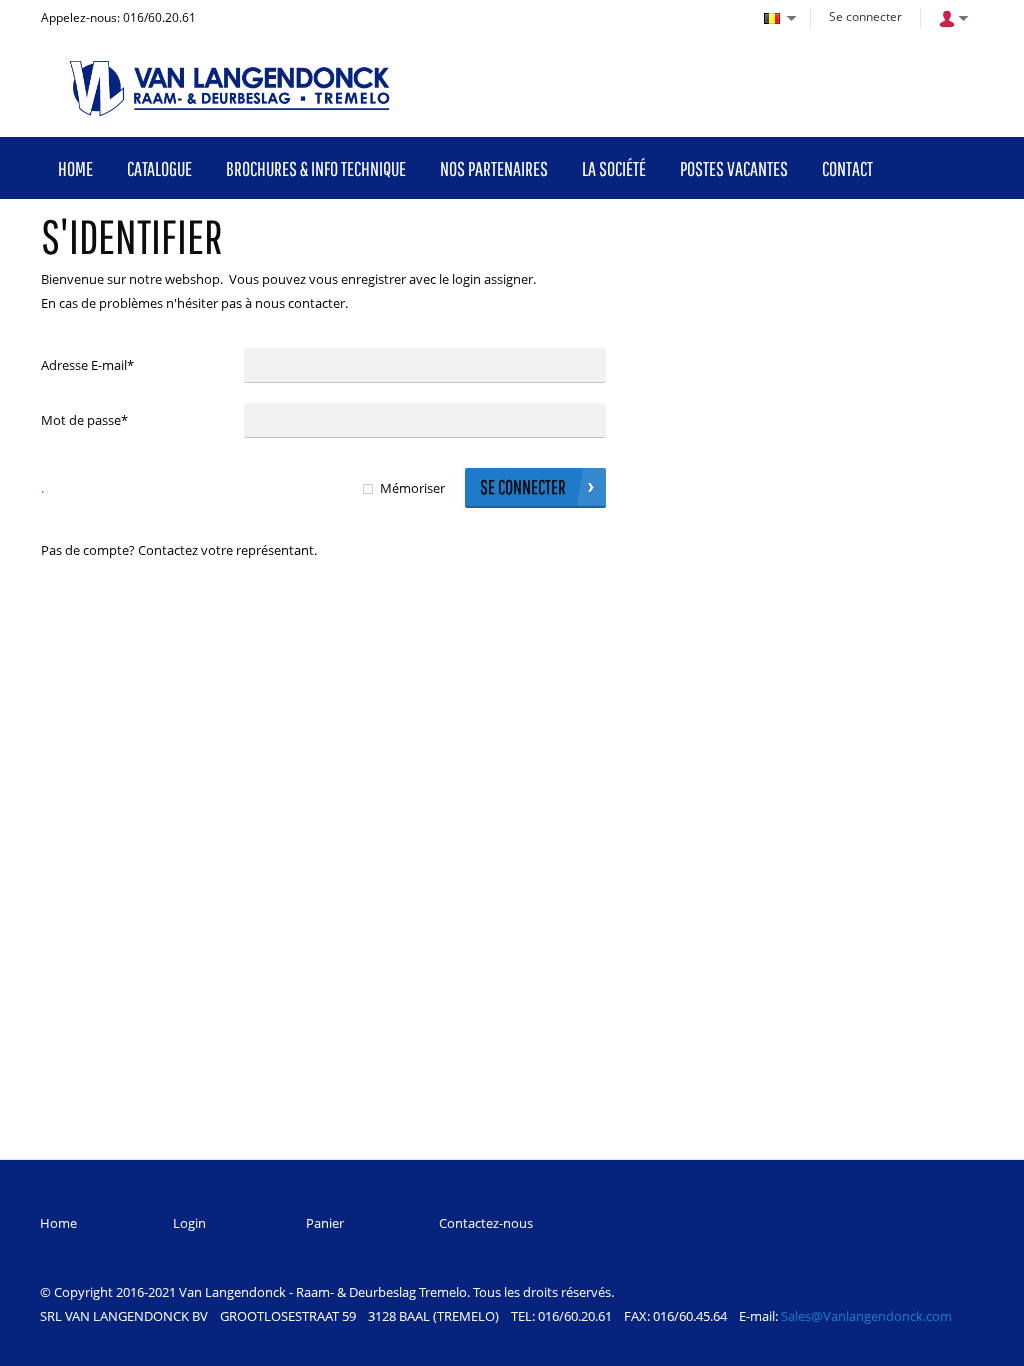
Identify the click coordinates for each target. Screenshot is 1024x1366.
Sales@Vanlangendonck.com (866, 1316)
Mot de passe (84, 420)
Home (58, 1223)
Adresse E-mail (87, 365)
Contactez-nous (486, 1223)
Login (189, 1223)
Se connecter (865, 16)
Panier (325, 1223)
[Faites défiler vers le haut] (981, 1343)
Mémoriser (412, 488)
